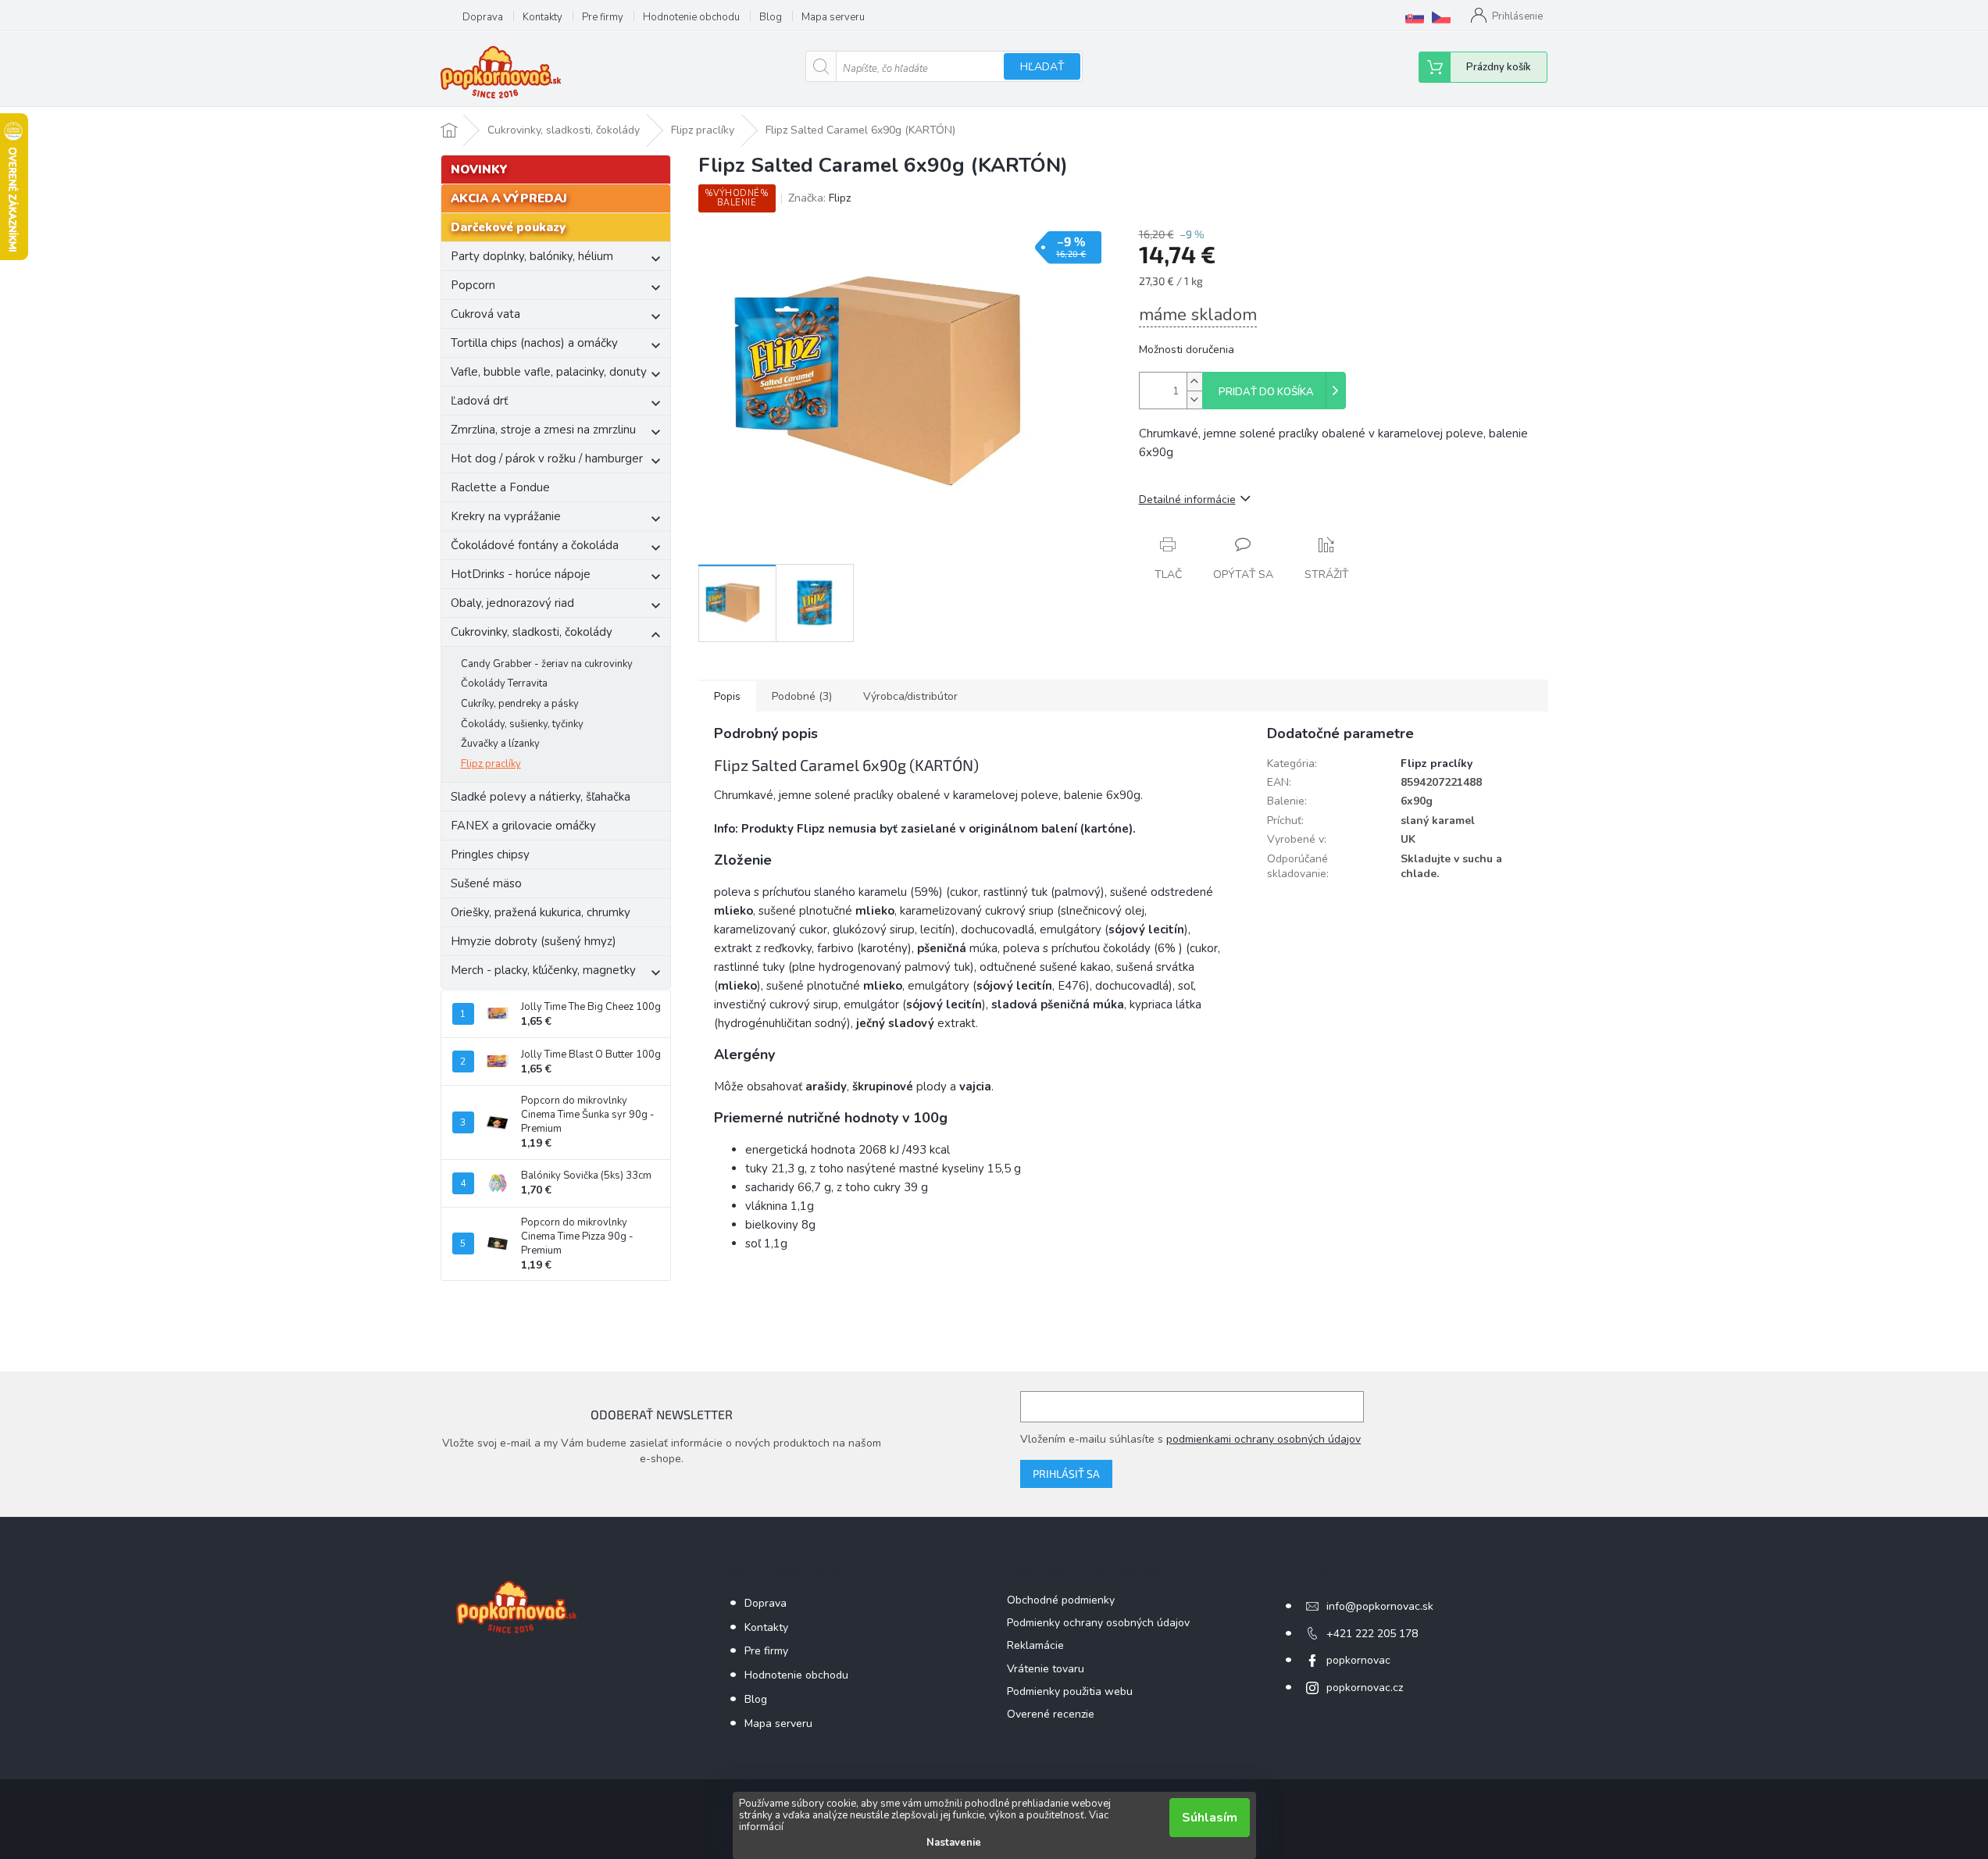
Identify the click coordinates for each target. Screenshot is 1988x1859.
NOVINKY (479, 169)
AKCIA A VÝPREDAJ (509, 198)
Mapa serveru (833, 17)
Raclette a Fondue (500, 487)
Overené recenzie (1051, 1714)
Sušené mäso (486, 883)
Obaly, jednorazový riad (512, 603)
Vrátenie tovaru (1046, 1669)
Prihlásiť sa (1066, 1474)
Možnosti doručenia (1187, 350)
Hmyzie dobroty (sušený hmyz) (534, 941)
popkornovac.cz (1365, 1688)
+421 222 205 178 (1372, 1634)
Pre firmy (603, 17)
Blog (771, 17)
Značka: (819, 198)
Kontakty (543, 17)
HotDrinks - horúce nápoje (521, 574)
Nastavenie (954, 1843)
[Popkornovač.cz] (1441, 17)
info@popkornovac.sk (1380, 1606)
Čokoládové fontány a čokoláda (535, 545)
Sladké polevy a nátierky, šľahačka (541, 797)
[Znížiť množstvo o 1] (1194, 400)
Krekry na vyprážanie (506, 516)
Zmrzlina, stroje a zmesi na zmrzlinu (543, 430)
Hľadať (1042, 67)
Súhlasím (1210, 1818)
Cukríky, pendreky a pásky (520, 704)
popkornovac (1358, 1660)
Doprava (483, 17)
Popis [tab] (727, 696)
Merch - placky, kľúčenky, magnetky (543, 970)
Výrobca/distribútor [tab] (910, 696)
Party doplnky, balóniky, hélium (532, 256)
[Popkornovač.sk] (1415, 17)
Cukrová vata (485, 314)
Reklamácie (1035, 1645)
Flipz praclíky (491, 764)
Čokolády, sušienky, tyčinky (522, 724)
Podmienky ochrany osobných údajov (1098, 1623)
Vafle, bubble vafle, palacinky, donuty (549, 372)
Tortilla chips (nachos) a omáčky (534, 343)
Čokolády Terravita (504, 683)
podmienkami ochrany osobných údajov (1263, 1439)
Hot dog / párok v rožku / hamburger (547, 459)
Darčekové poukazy (508, 227)
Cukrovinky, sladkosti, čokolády (532, 632)
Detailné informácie (1187, 500)
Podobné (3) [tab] (802, 696)
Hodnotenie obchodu (691, 17)
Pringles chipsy (490, 855)
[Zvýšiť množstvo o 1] (1194, 382)
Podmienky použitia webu (1070, 1691)
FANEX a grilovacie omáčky (523, 826)
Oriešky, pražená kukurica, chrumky (541, 912)
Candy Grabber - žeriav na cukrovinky (547, 664)
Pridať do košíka (1266, 392)
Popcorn (473, 285)
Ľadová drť (479, 401)
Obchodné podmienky (1061, 1600)
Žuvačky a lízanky (500, 744)
